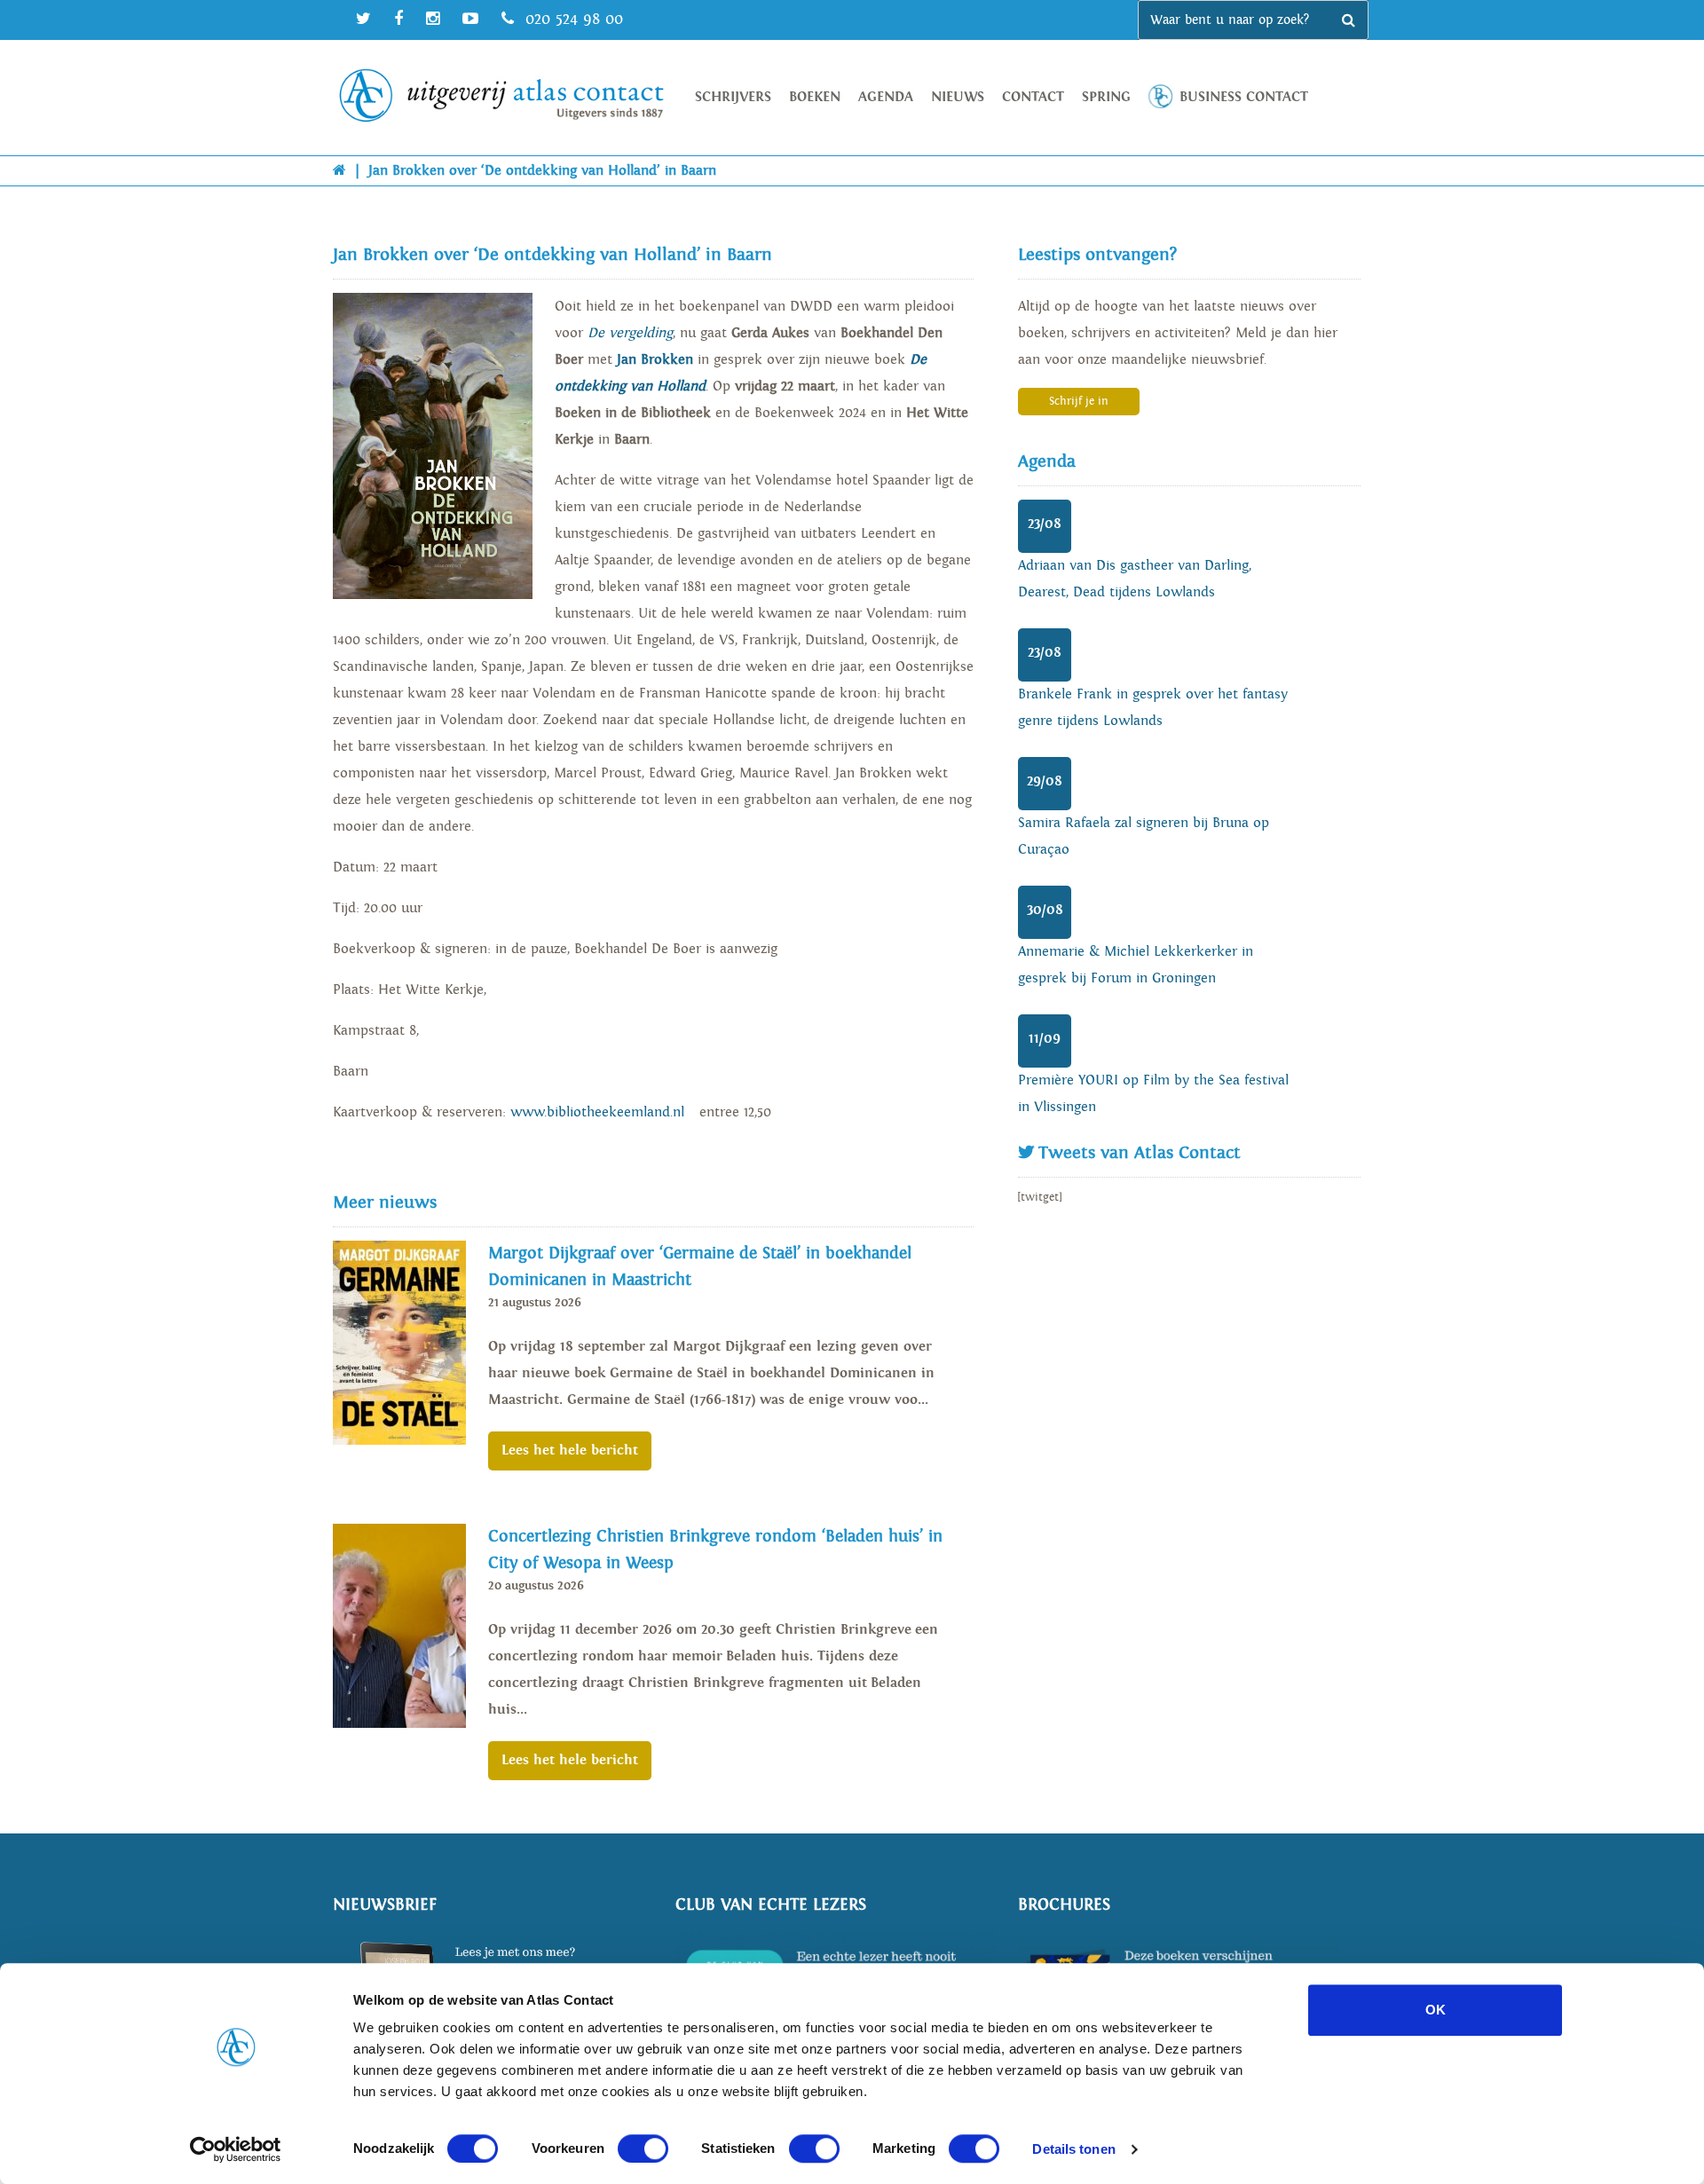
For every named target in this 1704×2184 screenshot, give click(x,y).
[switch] (643, 2149)
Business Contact (1244, 97)
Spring (1106, 97)
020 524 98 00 (572, 19)
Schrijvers (733, 97)
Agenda (886, 97)
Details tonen (1073, 2149)
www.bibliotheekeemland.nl (597, 1112)
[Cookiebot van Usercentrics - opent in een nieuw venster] (236, 2149)
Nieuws (958, 97)
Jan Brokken (655, 360)
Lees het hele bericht (570, 1451)
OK (1436, 2010)
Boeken (815, 97)
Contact (1033, 97)
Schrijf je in (1079, 402)
